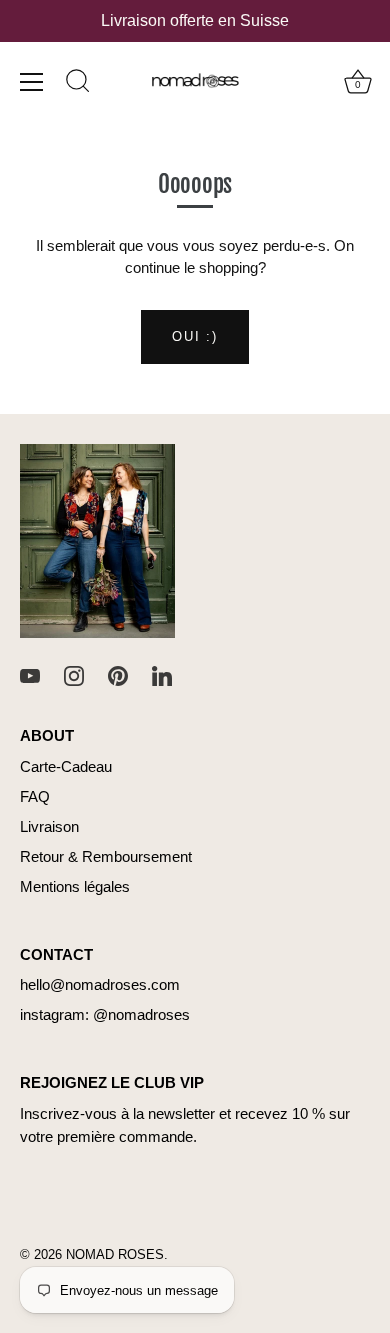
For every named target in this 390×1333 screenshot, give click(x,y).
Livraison (49, 826)
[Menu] (32, 82)
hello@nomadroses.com (100, 984)
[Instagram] (74, 674)
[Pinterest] (118, 674)
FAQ (35, 796)
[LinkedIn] (162, 674)
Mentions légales (75, 886)
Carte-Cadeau (66, 766)
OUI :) (194, 336)
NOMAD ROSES (115, 1254)
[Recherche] (78, 84)
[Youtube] (30, 674)
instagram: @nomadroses (105, 1014)
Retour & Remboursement (106, 856)
